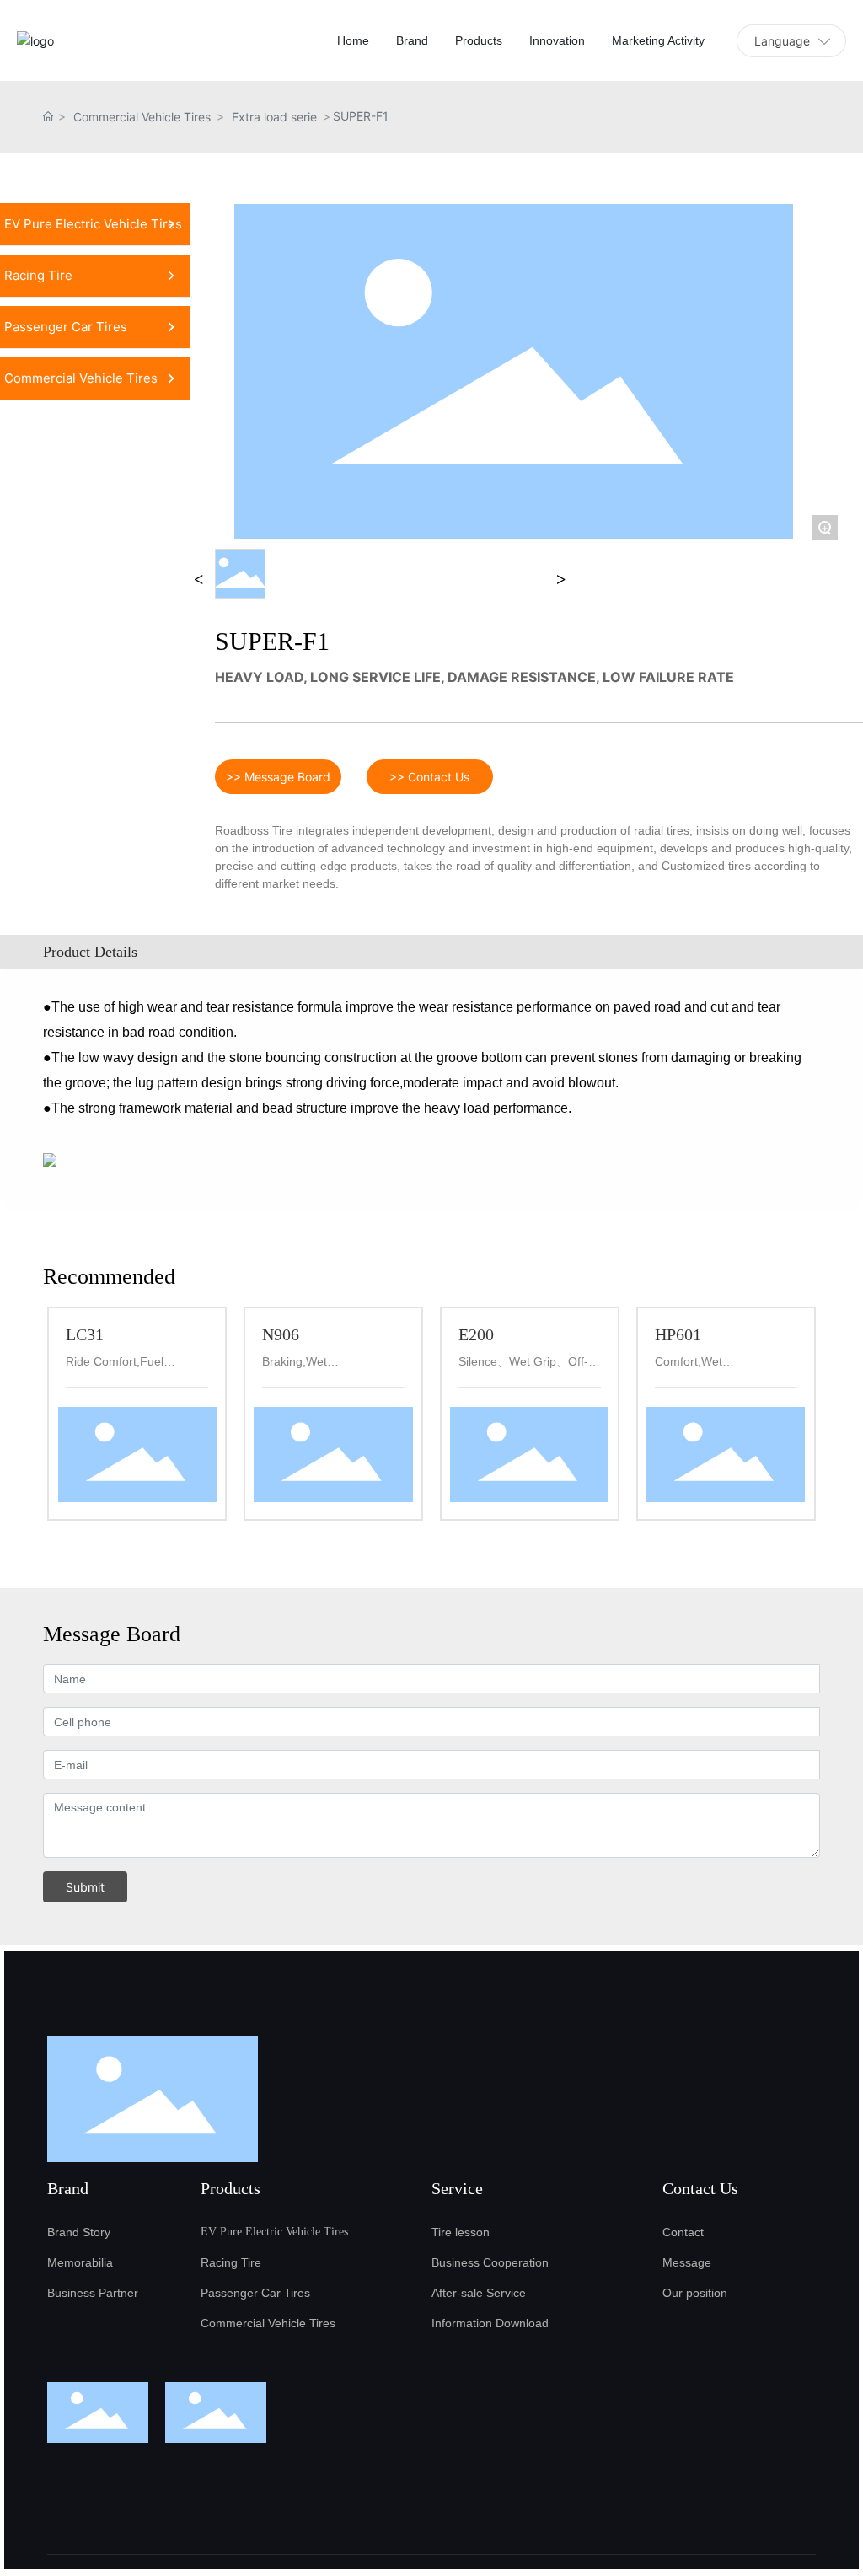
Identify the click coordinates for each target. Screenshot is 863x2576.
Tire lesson (461, 2232)
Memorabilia (80, 2262)
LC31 (85, 1334)
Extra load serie (274, 117)
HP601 (678, 1334)
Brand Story (79, 2232)
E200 (476, 1334)
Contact (683, 2232)
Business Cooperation (490, 2262)
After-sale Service (479, 2293)
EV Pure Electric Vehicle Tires (274, 2232)
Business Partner (93, 2293)
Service (457, 2188)
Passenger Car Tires (255, 2293)
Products (230, 2188)
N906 (281, 1334)
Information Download (490, 2323)
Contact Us (700, 2188)
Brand (68, 2188)
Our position (695, 2293)
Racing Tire (231, 2262)
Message (687, 2262)
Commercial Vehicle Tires (142, 117)
